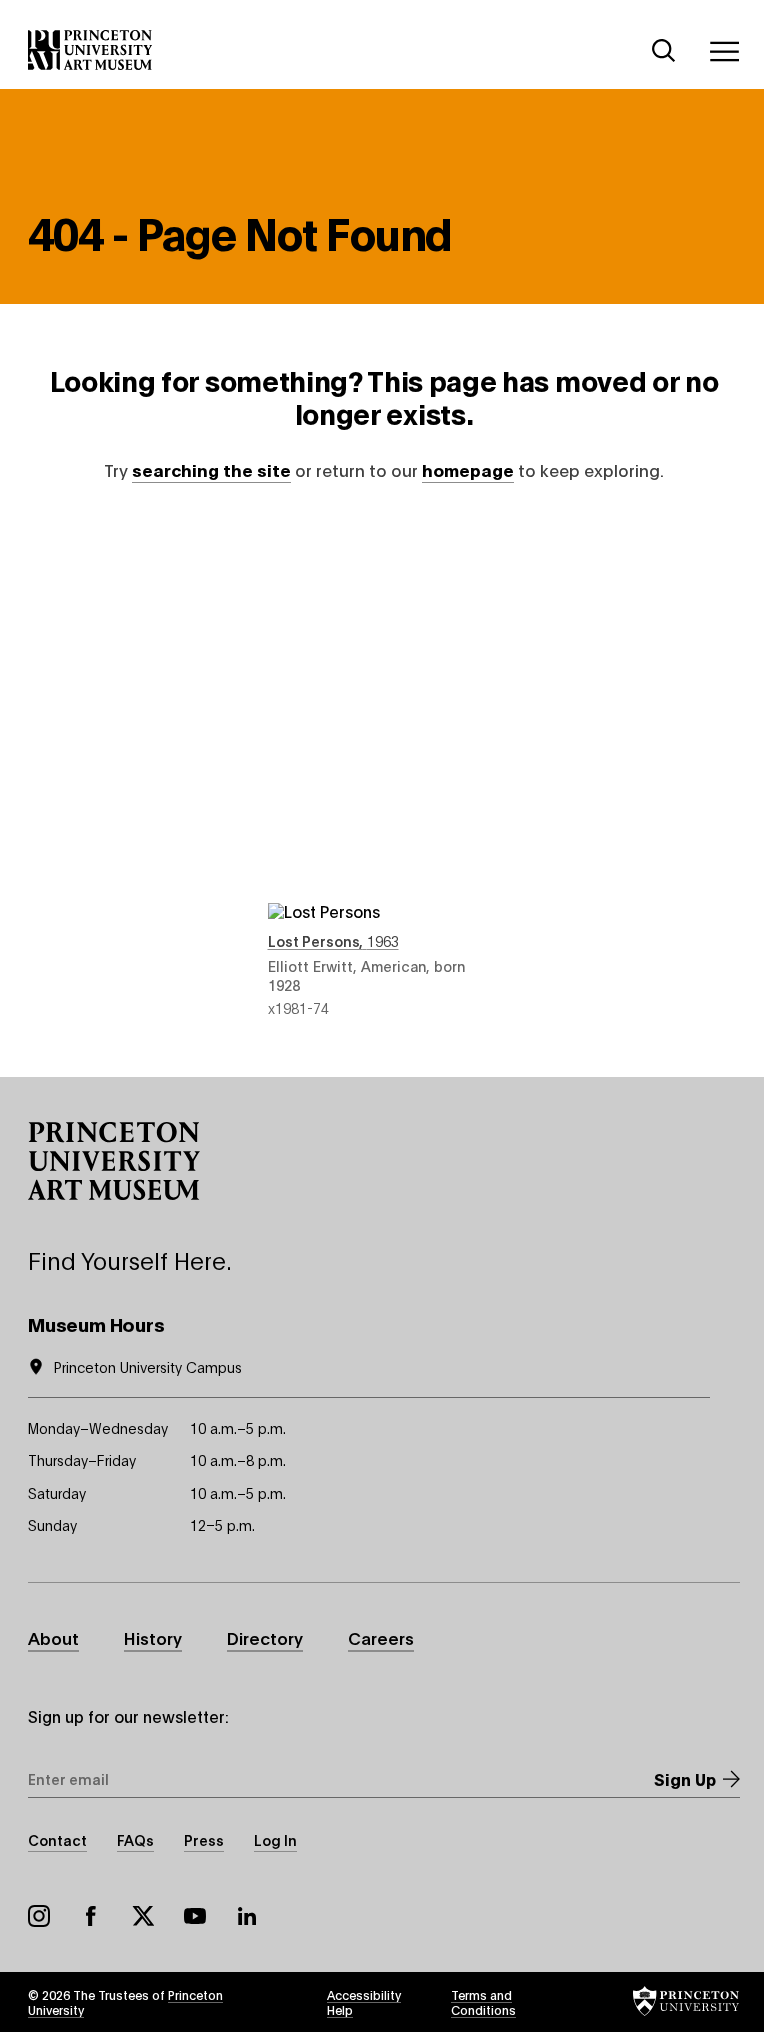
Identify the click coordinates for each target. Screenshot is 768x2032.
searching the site (211, 469)
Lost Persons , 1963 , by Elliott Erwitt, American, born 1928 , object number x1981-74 (384, 768)
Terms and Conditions (483, 2002)
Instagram (39, 1916)
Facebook (91, 1916)
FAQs (135, 1839)
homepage (468, 469)
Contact (57, 1839)
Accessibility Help (364, 2002)
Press (204, 1839)
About (53, 1637)
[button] (114, 1161)
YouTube (195, 1916)
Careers (381, 1637)
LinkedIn (247, 1916)
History (153, 1637)
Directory (265, 1637)
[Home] (90, 50)
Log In (275, 1839)
